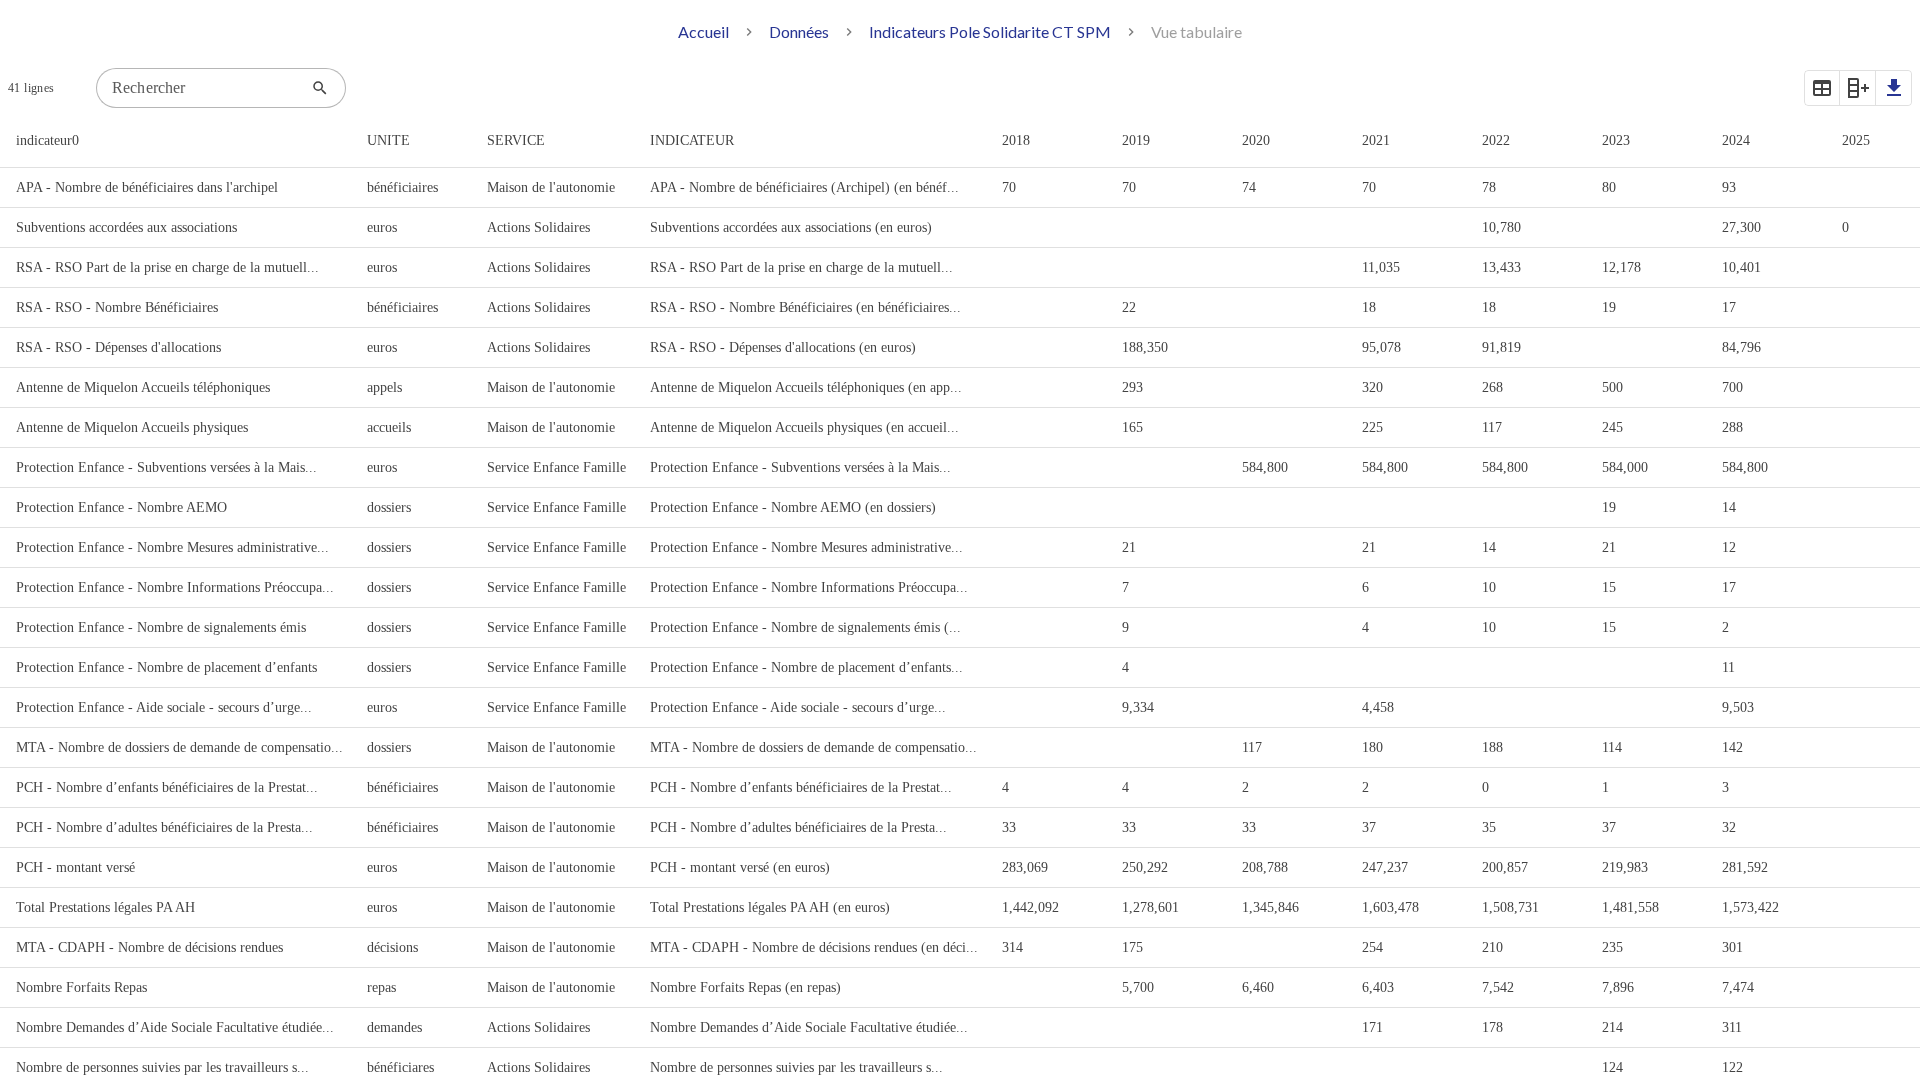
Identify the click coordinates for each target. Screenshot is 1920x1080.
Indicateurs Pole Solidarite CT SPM (990, 31)
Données (799, 31)
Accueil (703, 31)
